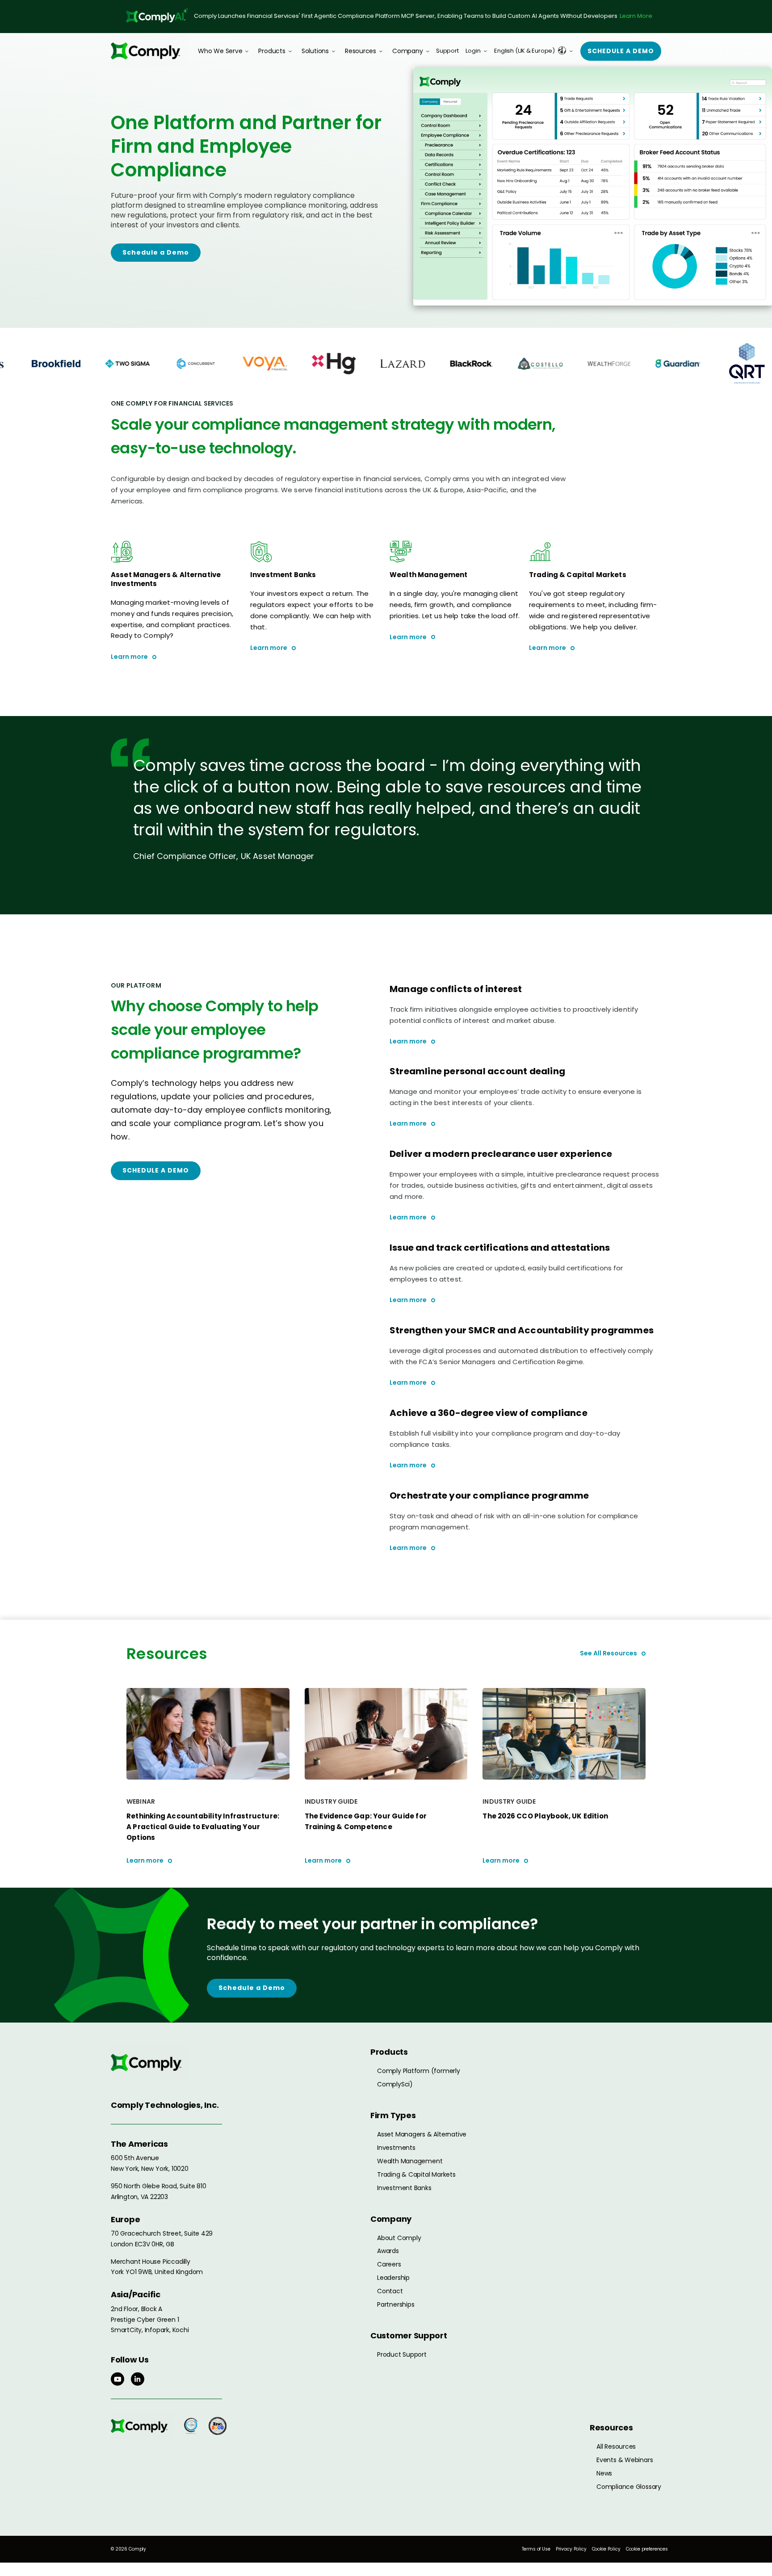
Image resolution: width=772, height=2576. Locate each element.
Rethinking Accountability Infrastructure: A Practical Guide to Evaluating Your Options (203, 1827)
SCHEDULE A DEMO (156, 1170)
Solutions (315, 51)
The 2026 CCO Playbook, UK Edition (545, 1816)
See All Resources (608, 1653)
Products (272, 51)
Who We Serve (220, 51)
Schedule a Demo (156, 252)
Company (408, 51)
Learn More (636, 16)
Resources (361, 51)
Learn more (129, 657)
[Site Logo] (149, 51)
